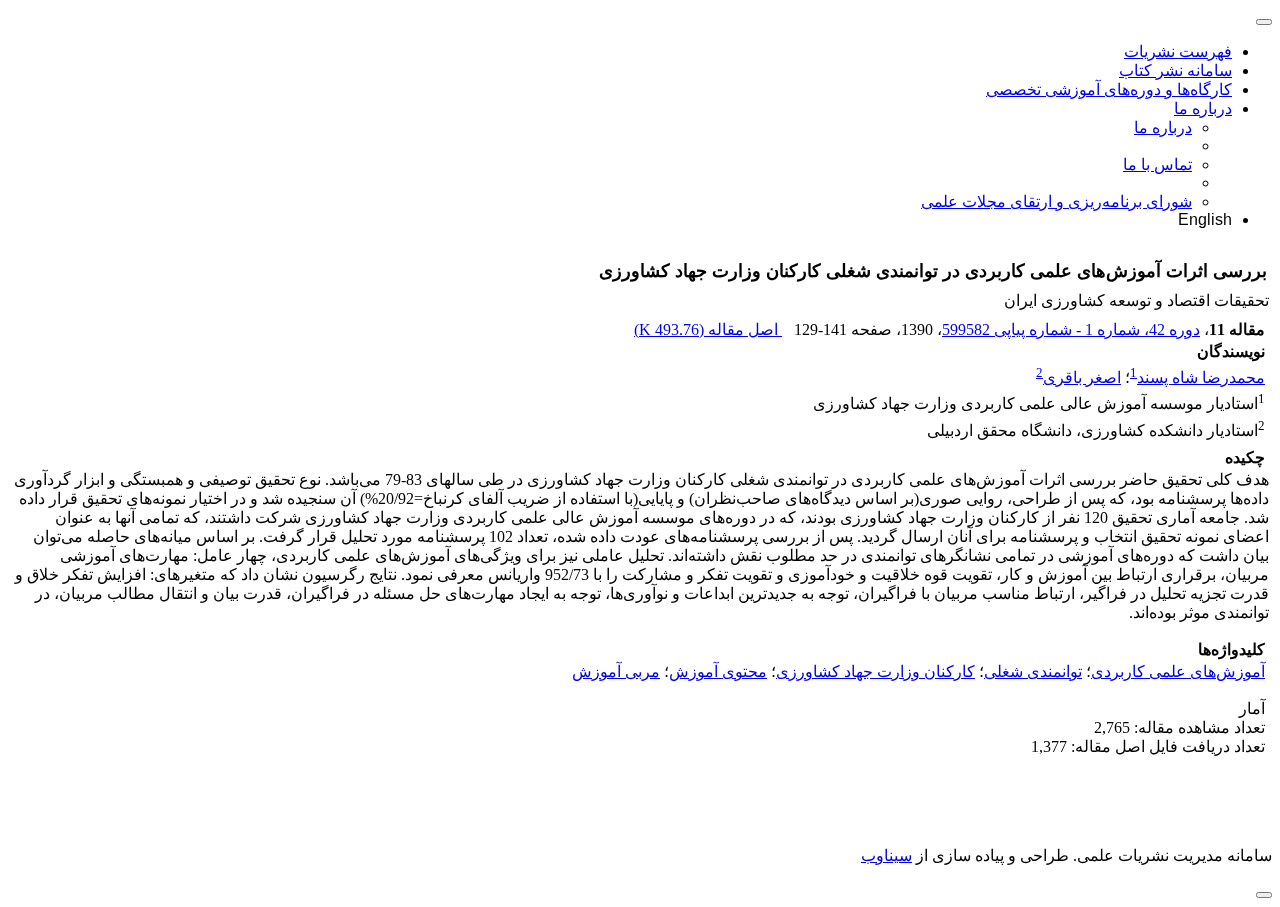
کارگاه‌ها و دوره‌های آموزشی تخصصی (1109, 89)
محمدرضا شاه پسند (1201, 377)
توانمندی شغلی (1033, 671)
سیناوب (886, 855)
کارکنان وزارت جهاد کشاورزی (875, 671)
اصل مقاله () (708, 329)
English (1205, 219)
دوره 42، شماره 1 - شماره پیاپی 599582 (1071, 329)
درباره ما (1203, 108)
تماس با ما (1157, 164)
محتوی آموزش (718, 671)
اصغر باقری (1082, 377)
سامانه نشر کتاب (1175, 70)
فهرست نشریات (1178, 51)
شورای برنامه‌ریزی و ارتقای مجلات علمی (1056, 201)
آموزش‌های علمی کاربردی (1178, 671)
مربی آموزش (616, 671)
